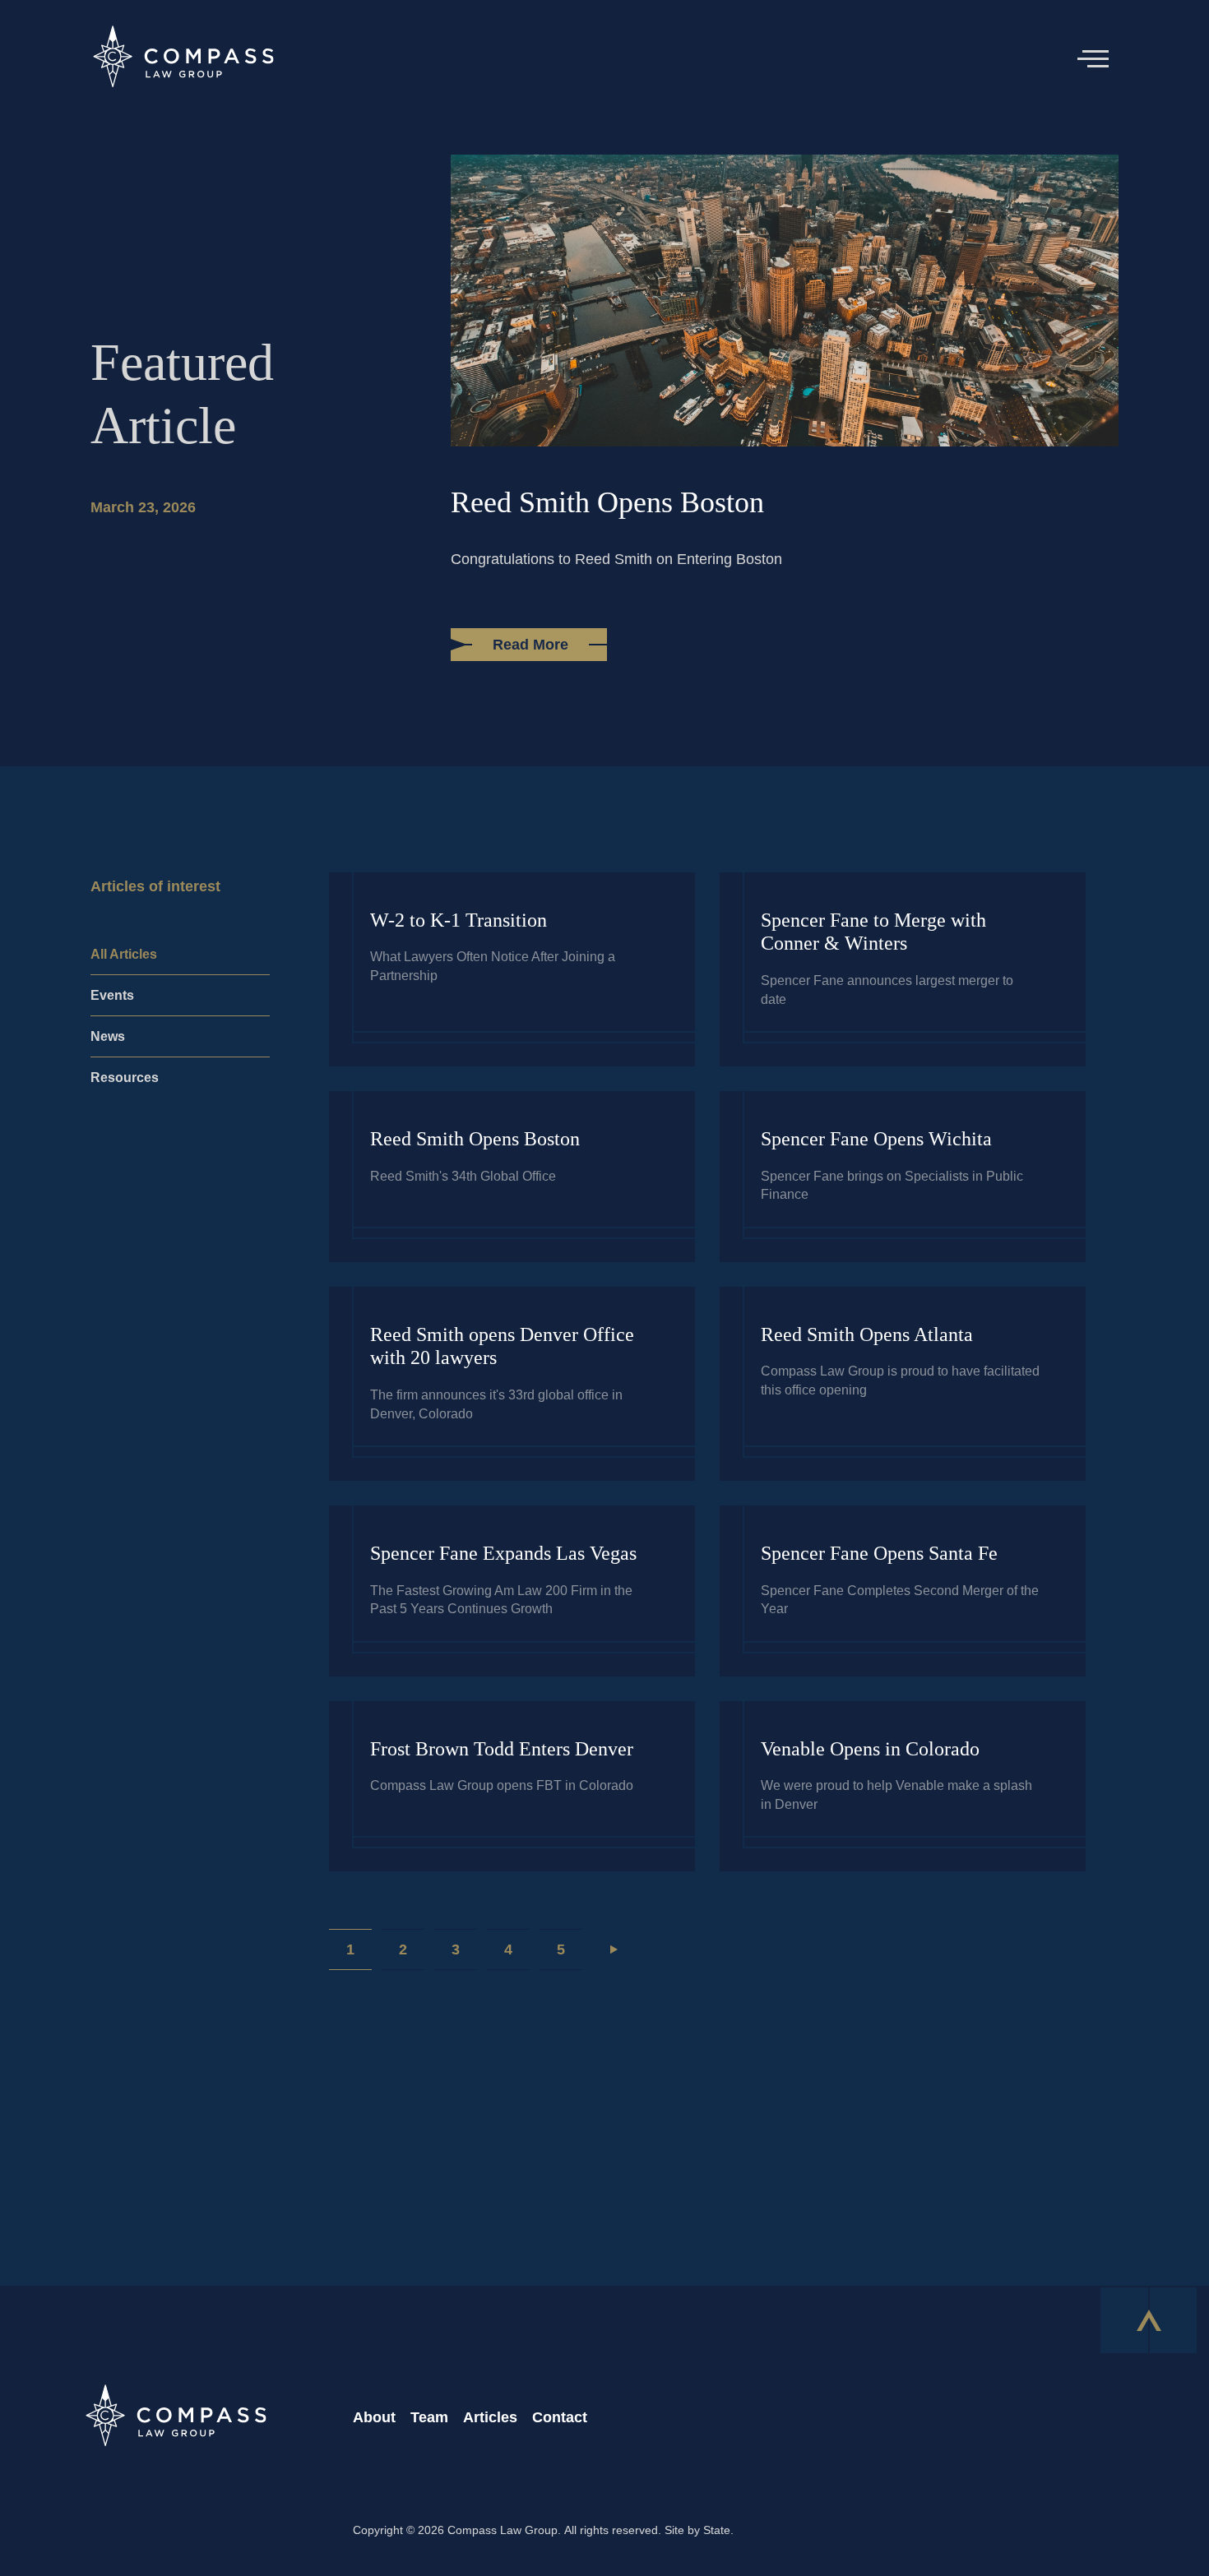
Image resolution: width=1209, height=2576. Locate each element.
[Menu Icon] (1099, 59)
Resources (125, 1078)
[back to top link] (1149, 2319)
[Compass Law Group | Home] (182, 59)
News (108, 1036)
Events (112, 995)
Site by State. (699, 2530)
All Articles (124, 954)
